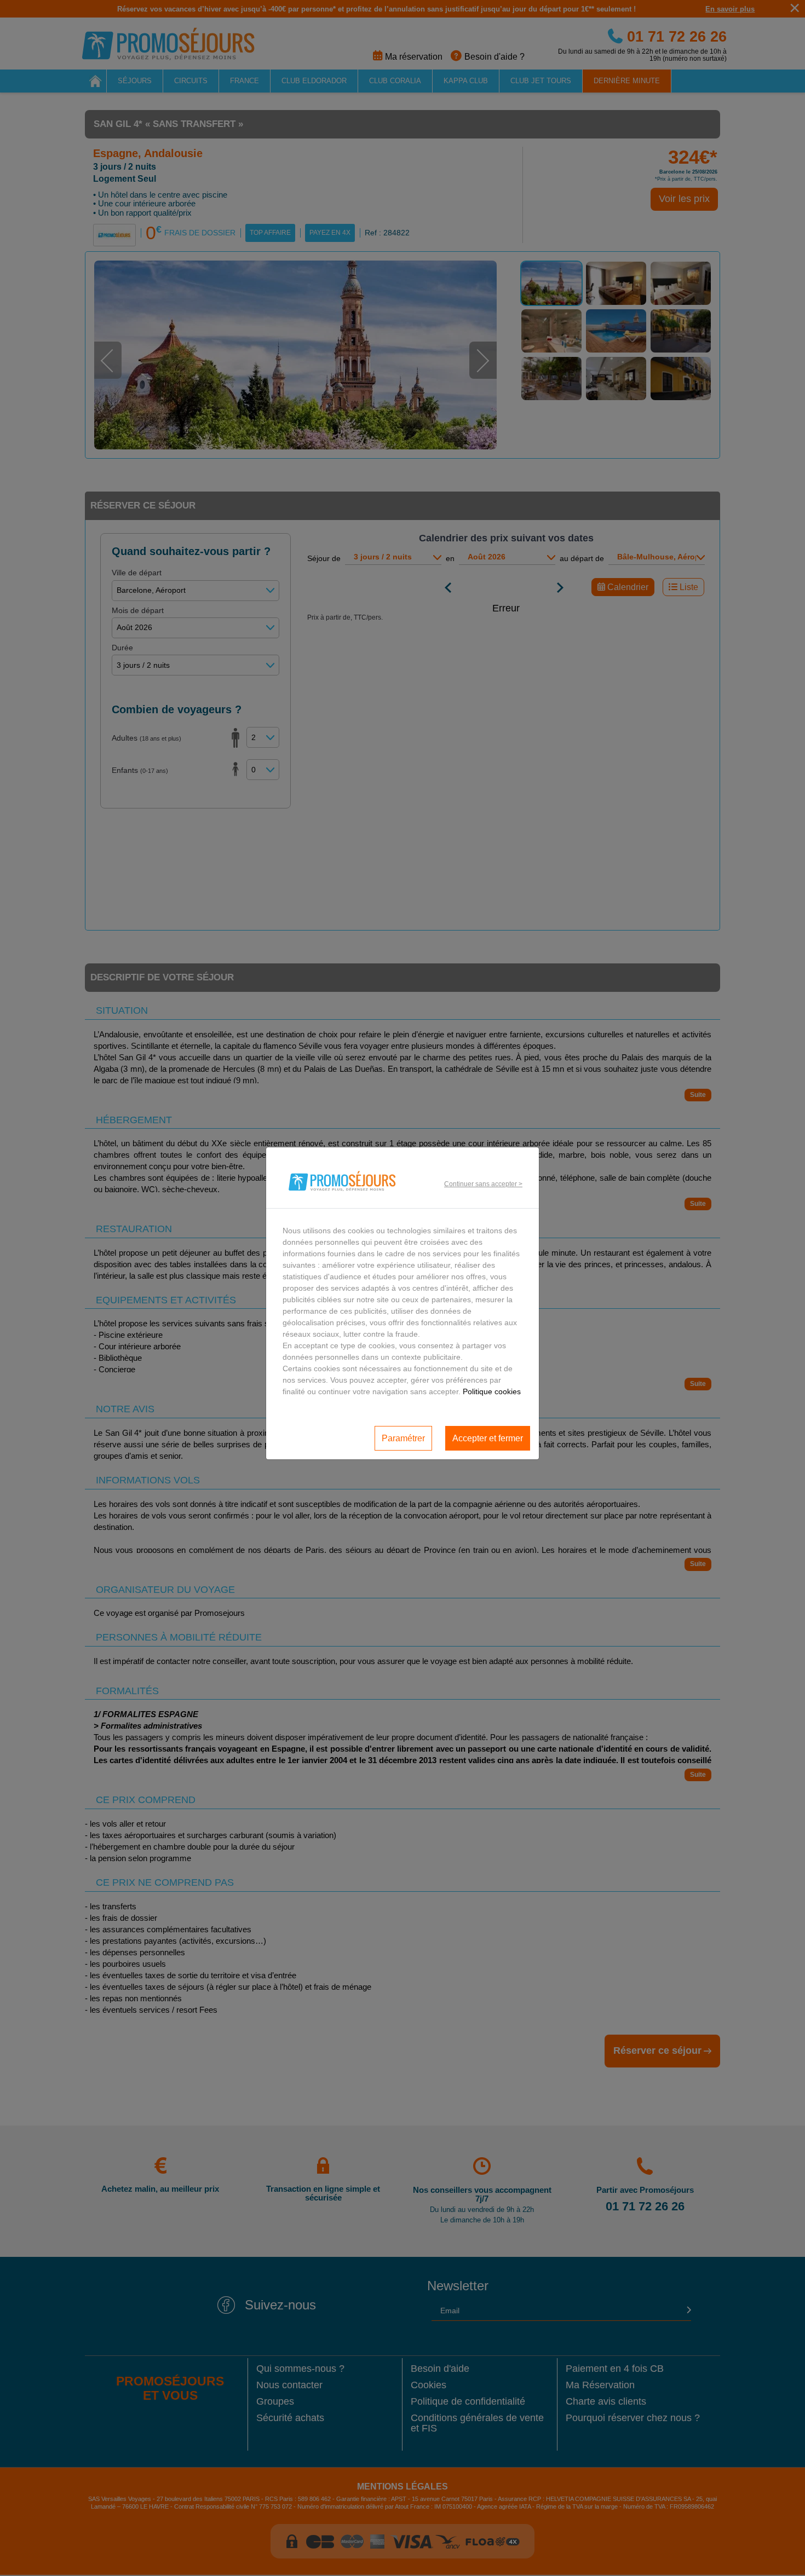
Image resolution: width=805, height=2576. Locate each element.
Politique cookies (492, 1391)
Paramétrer (403, 1438)
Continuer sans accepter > (483, 1184)
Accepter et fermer (488, 1438)
